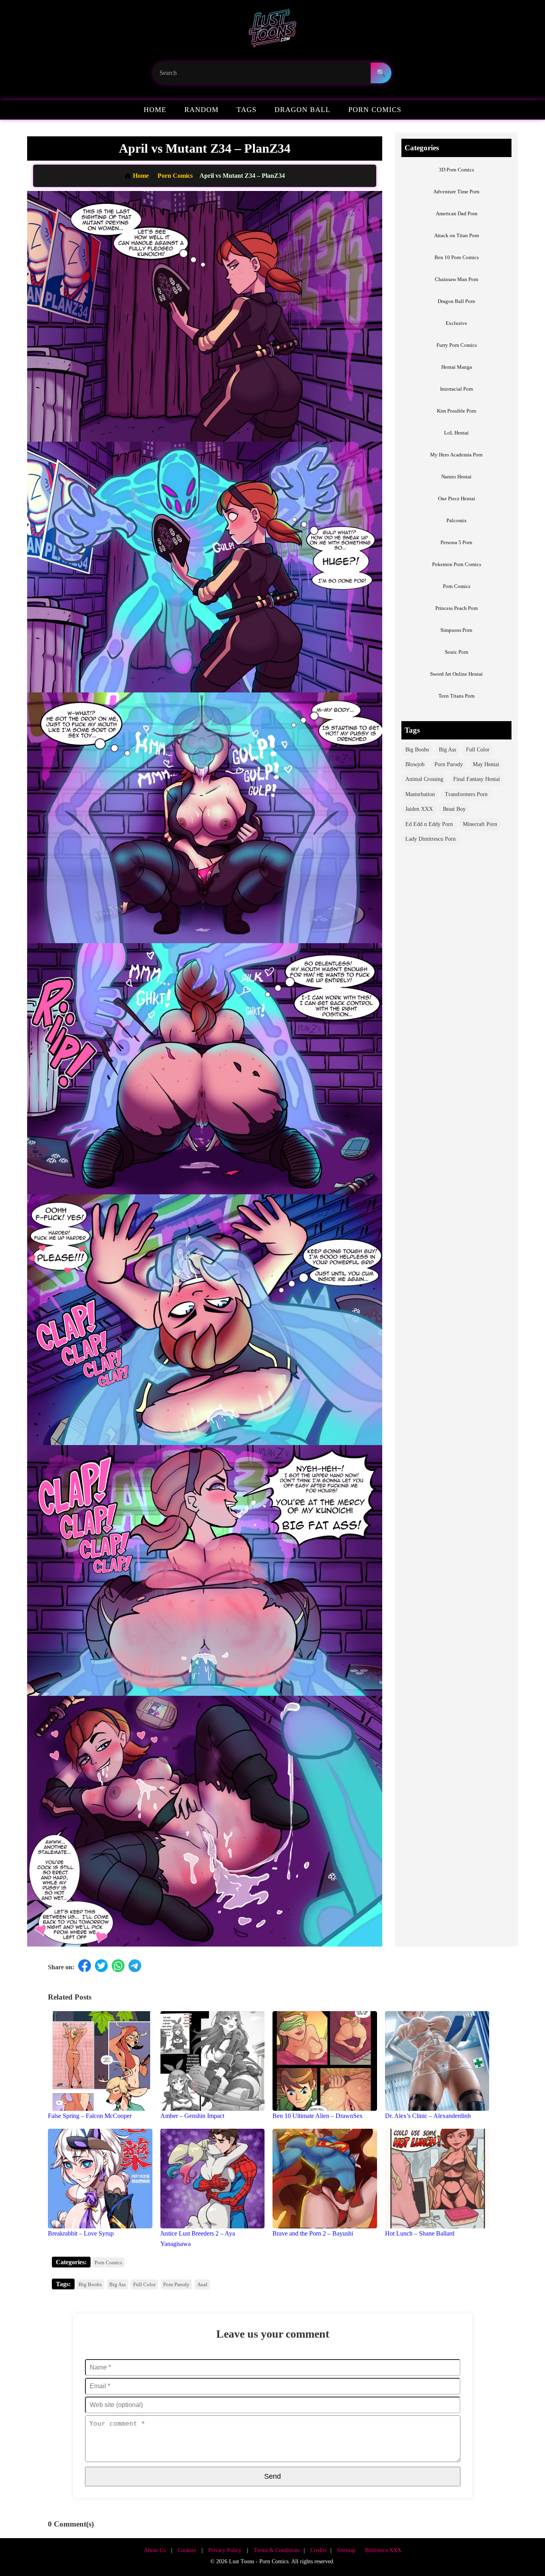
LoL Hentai (456, 433)
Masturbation (420, 794)
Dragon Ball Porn (456, 301)
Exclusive (456, 323)
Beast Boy (454, 809)
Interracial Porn (457, 389)
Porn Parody (449, 764)
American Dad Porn (457, 213)
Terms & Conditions (277, 2550)
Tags (247, 110)
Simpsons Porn (456, 630)
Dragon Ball (302, 110)
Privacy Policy (225, 2550)
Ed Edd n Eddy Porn (429, 824)
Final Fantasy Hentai (477, 779)
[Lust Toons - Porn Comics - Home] (272, 31)
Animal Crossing (424, 779)
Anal (202, 2284)
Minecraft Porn (480, 824)
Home (155, 110)
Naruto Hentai (456, 477)
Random (201, 110)
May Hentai (486, 764)
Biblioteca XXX (383, 2550)
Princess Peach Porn (457, 608)
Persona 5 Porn (456, 542)
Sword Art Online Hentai (456, 674)
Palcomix (457, 520)
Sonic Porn (457, 652)
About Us (155, 2550)
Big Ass (447, 750)
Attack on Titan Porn (457, 235)
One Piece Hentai (457, 498)
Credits (318, 2550)
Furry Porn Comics (457, 345)
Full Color (478, 750)
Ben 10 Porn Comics (457, 257)
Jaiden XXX (419, 809)
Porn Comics (375, 110)
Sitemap (346, 2550)
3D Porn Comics (456, 170)
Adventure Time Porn (456, 192)
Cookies (187, 2550)
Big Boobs (417, 750)
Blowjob (415, 764)
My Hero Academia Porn (456, 455)
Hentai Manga (457, 367)
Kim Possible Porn (457, 411)
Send (272, 2476)
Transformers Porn (466, 794)
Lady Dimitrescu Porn (430, 839)
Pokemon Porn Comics (457, 564)
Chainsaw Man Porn (457, 279)
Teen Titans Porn (457, 696)
